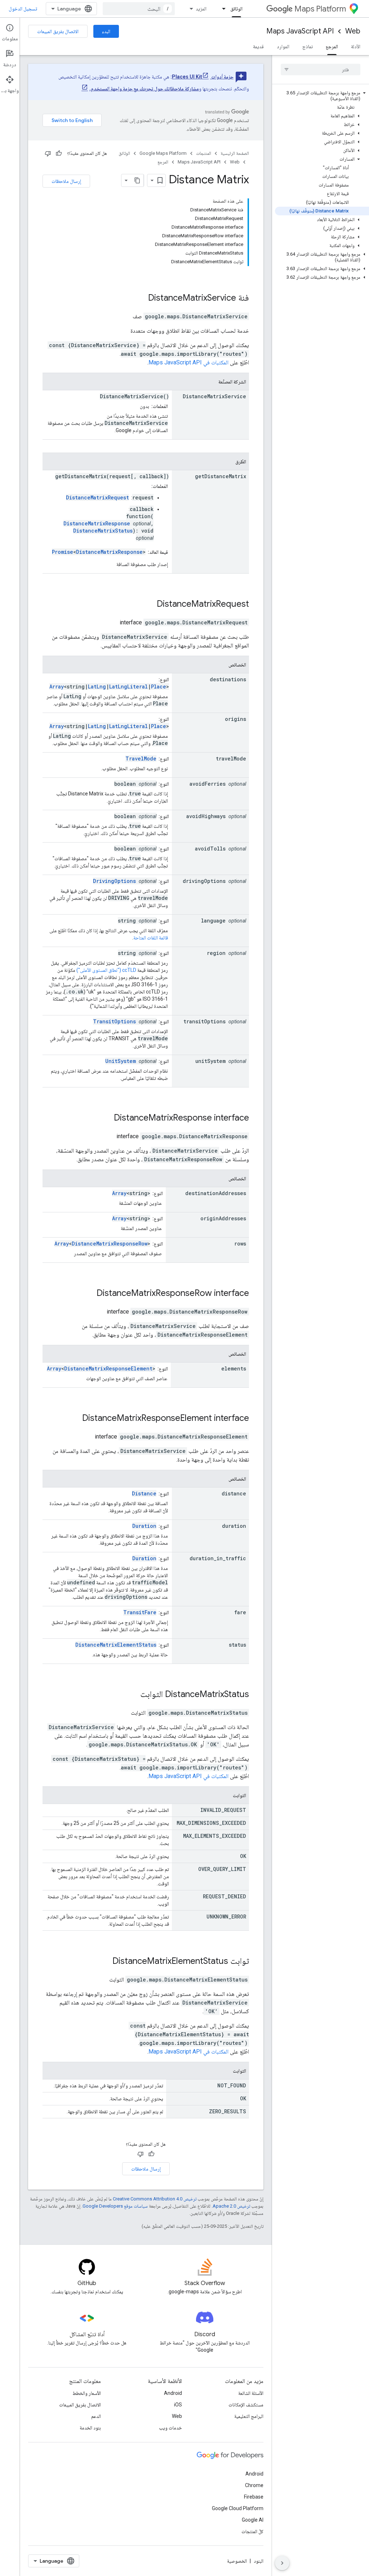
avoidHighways (206, 816)
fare (240, 1612)
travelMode (231, 759)
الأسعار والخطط (87, 2393)
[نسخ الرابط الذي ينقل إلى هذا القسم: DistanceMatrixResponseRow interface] (87, 1294)
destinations (228, 679)
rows (240, 1244)
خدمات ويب (170, 2428)
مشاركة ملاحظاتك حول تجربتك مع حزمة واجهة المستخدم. (144, 89)
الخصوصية (237, 2561)
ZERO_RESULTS (228, 2111)
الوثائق (236, 9)
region (216, 953)
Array (57, 686)
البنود (259, 2561)
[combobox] (139, 9)
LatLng (97, 686)
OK (243, 1856)
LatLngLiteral (128, 686)
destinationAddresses (216, 1193)
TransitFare (140, 1612)
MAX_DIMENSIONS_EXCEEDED (211, 1823)
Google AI (253, 2520)
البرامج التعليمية (249, 2416)
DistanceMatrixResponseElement (108, 1368)
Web (353, 31)
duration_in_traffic (218, 1558)
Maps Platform (320, 9)
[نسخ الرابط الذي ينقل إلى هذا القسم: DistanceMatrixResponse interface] (105, 1118)
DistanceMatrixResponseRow (110, 1244)
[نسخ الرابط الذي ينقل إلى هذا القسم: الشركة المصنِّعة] (211, 382)
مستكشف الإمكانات (246, 2405)
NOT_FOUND (232, 2085)
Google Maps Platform (163, 153)
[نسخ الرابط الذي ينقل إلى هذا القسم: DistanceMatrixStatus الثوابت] (131, 1695)
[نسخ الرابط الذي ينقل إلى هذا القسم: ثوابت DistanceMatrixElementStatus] (103, 1962)
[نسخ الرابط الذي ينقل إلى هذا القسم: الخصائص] (221, 665)
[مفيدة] (59, 153)
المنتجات (204, 153)
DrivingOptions (114, 881)
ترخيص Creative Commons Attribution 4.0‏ (155, 2199)
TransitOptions (114, 1021)
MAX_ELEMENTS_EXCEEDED (215, 1836)
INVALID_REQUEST (223, 1810)
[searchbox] (321, 69)
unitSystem (210, 1061)
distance (234, 1493)
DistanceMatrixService (192, 298)
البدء (106, 31)
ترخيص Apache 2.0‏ (231, 2206)
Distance (144, 1493)
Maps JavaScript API (300, 31)
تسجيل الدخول (23, 9)
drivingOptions (204, 881)
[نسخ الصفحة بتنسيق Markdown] (137, 180)
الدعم (96, 2416)
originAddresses (223, 1218)
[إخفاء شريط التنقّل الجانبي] (282, 2563)
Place (159, 686)
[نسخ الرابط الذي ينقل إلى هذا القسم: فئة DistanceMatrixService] (139, 299)
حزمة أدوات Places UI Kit (203, 77)
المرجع (332, 46)
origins (235, 719)
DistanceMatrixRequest (97, 497)
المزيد (201, 9)
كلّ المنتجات (252, 2531)
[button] (322, 96)
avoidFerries (208, 784)
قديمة (258, 46)
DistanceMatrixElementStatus (116, 1645)
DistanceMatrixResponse (97, 523)
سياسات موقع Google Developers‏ (115, 2206)
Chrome (254, 2485)
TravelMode (141, 759)
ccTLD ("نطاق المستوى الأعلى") (106, 970)
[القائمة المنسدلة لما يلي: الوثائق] (222, 9)
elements (234, 1368)
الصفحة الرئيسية (235, 153)
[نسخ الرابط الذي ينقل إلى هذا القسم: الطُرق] (228, 462)
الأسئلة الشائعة (251, 2393)
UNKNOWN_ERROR (226, 1917)
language (213, 921)
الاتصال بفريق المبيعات (58, 31)
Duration (144, 1526)
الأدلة (356, 46)
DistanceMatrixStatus (103, 531)
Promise (63, 552)
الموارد (283, 46)
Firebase (254, 2497)
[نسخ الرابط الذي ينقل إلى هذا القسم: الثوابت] (226, 1796)
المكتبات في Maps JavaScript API (188, 362)
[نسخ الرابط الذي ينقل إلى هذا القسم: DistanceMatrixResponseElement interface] (73, 1419)
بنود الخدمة (90, 2428)
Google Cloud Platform (238, 2508)
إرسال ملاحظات (66, 181)
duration (234, 1526)
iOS (178, 2405)
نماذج (308, 46)
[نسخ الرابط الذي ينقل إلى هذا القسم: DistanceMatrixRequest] (147, 605)
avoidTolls (210, 849)
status (237, 1645)
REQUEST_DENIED (224, 1896)
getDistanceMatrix (221, 476)
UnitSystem (121, 1061)
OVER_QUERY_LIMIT (222, 1869)
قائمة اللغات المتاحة (151, 938)
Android (173, 2393)
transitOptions (204, 1021)
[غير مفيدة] (48, 153)
